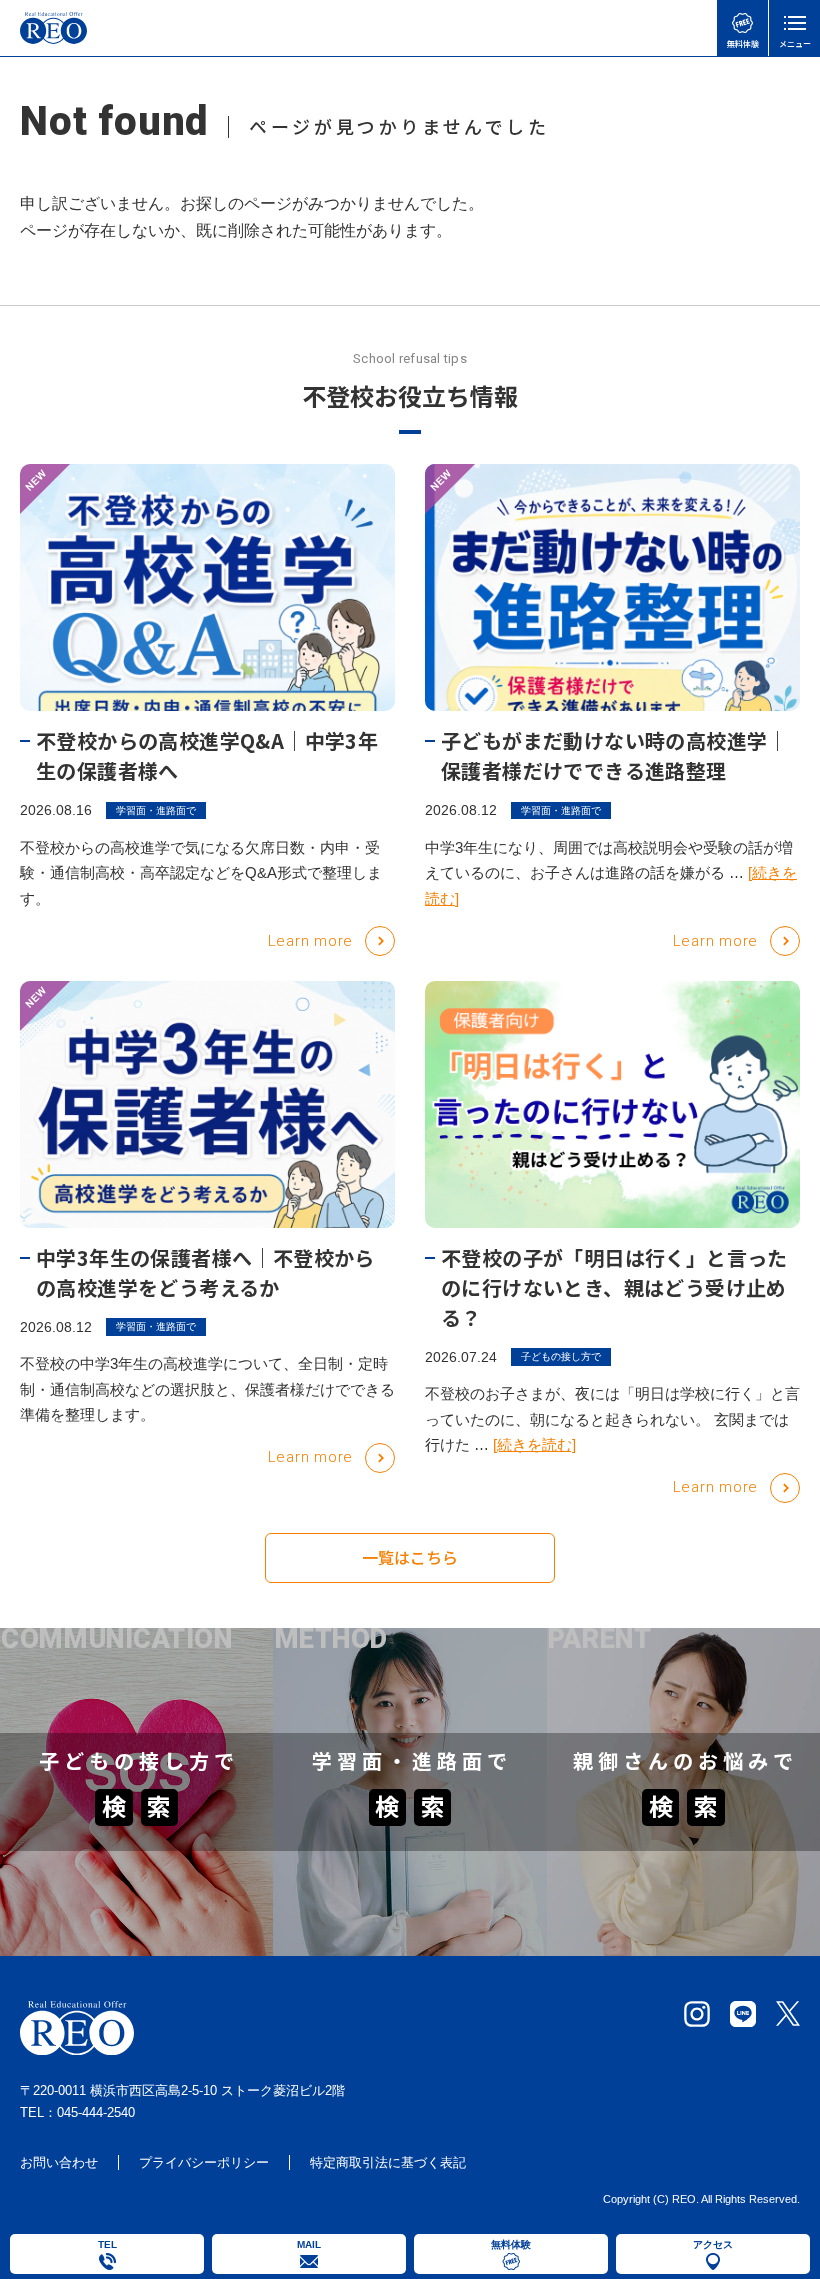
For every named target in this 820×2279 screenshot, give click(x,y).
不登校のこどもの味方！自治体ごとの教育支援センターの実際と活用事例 (677, 1714)
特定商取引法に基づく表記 (388, 2162)
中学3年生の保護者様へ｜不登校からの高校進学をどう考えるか (205, 1272)
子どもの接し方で (561, 1356)
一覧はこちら (410, 1557)
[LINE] (743, 2014)
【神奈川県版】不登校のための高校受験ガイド (403, 1933)
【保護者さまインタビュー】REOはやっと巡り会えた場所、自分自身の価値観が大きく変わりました (678, 1857)
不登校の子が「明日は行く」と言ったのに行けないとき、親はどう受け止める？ (614, 1287)
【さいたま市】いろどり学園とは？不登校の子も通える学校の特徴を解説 (403, 1714)
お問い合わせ (59, 2162)
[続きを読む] (534, 1444)
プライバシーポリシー (204, 2162)
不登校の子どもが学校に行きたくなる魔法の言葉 (130, 1714)
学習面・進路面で (156, 810)
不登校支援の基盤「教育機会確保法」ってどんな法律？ (677, 1933)
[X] (788, 2014)
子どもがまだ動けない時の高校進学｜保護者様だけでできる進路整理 (614, 755)
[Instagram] (697, 2014)
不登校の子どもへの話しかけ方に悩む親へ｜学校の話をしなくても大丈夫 (130, 1867)
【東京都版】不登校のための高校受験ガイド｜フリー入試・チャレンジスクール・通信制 (403, 1857)
